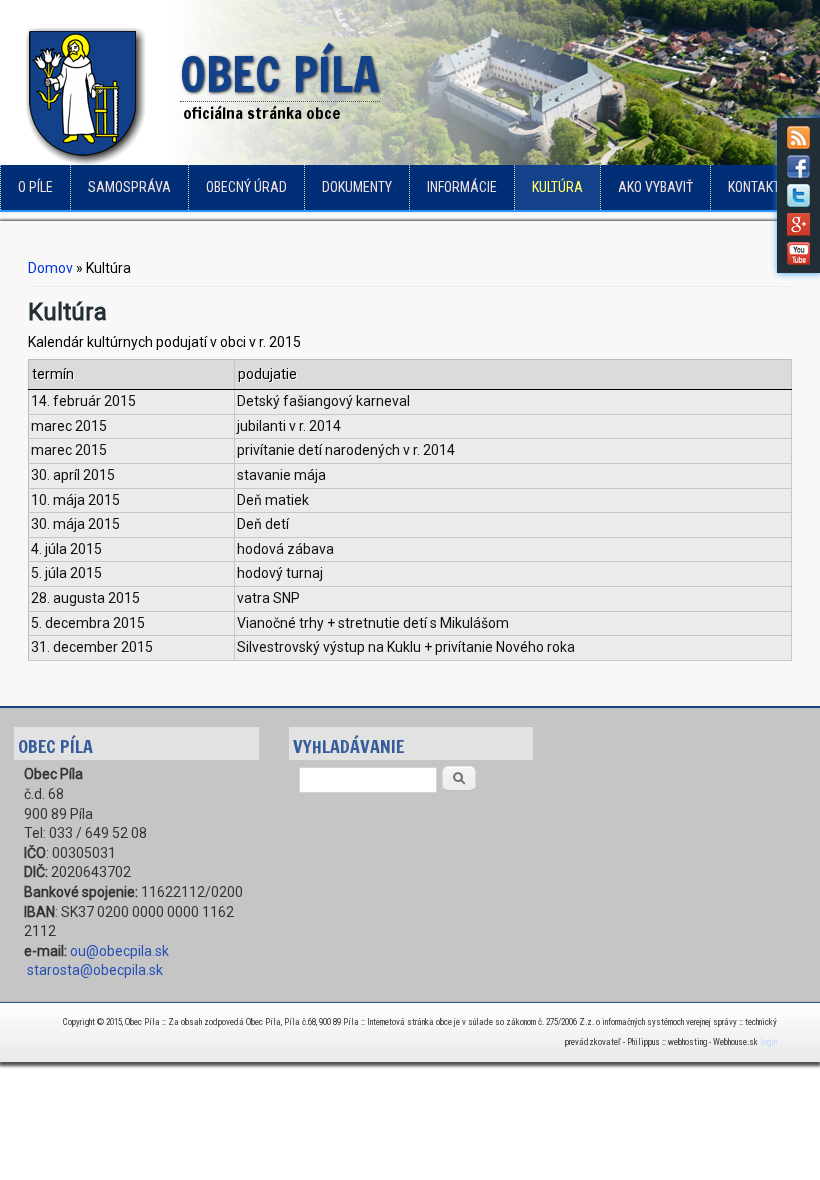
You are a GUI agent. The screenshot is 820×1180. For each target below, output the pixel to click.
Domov (50, 268)
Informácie (462, 187)
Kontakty (757, 187)
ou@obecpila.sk (119, 951)
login (768, 1042)
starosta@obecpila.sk (95, 970)
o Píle (35, 187)
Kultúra (557, 187)
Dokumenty (357, 187)
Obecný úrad (246, 187)
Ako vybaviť (655, 187)
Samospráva (129, 187)
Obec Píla (280, 76)
